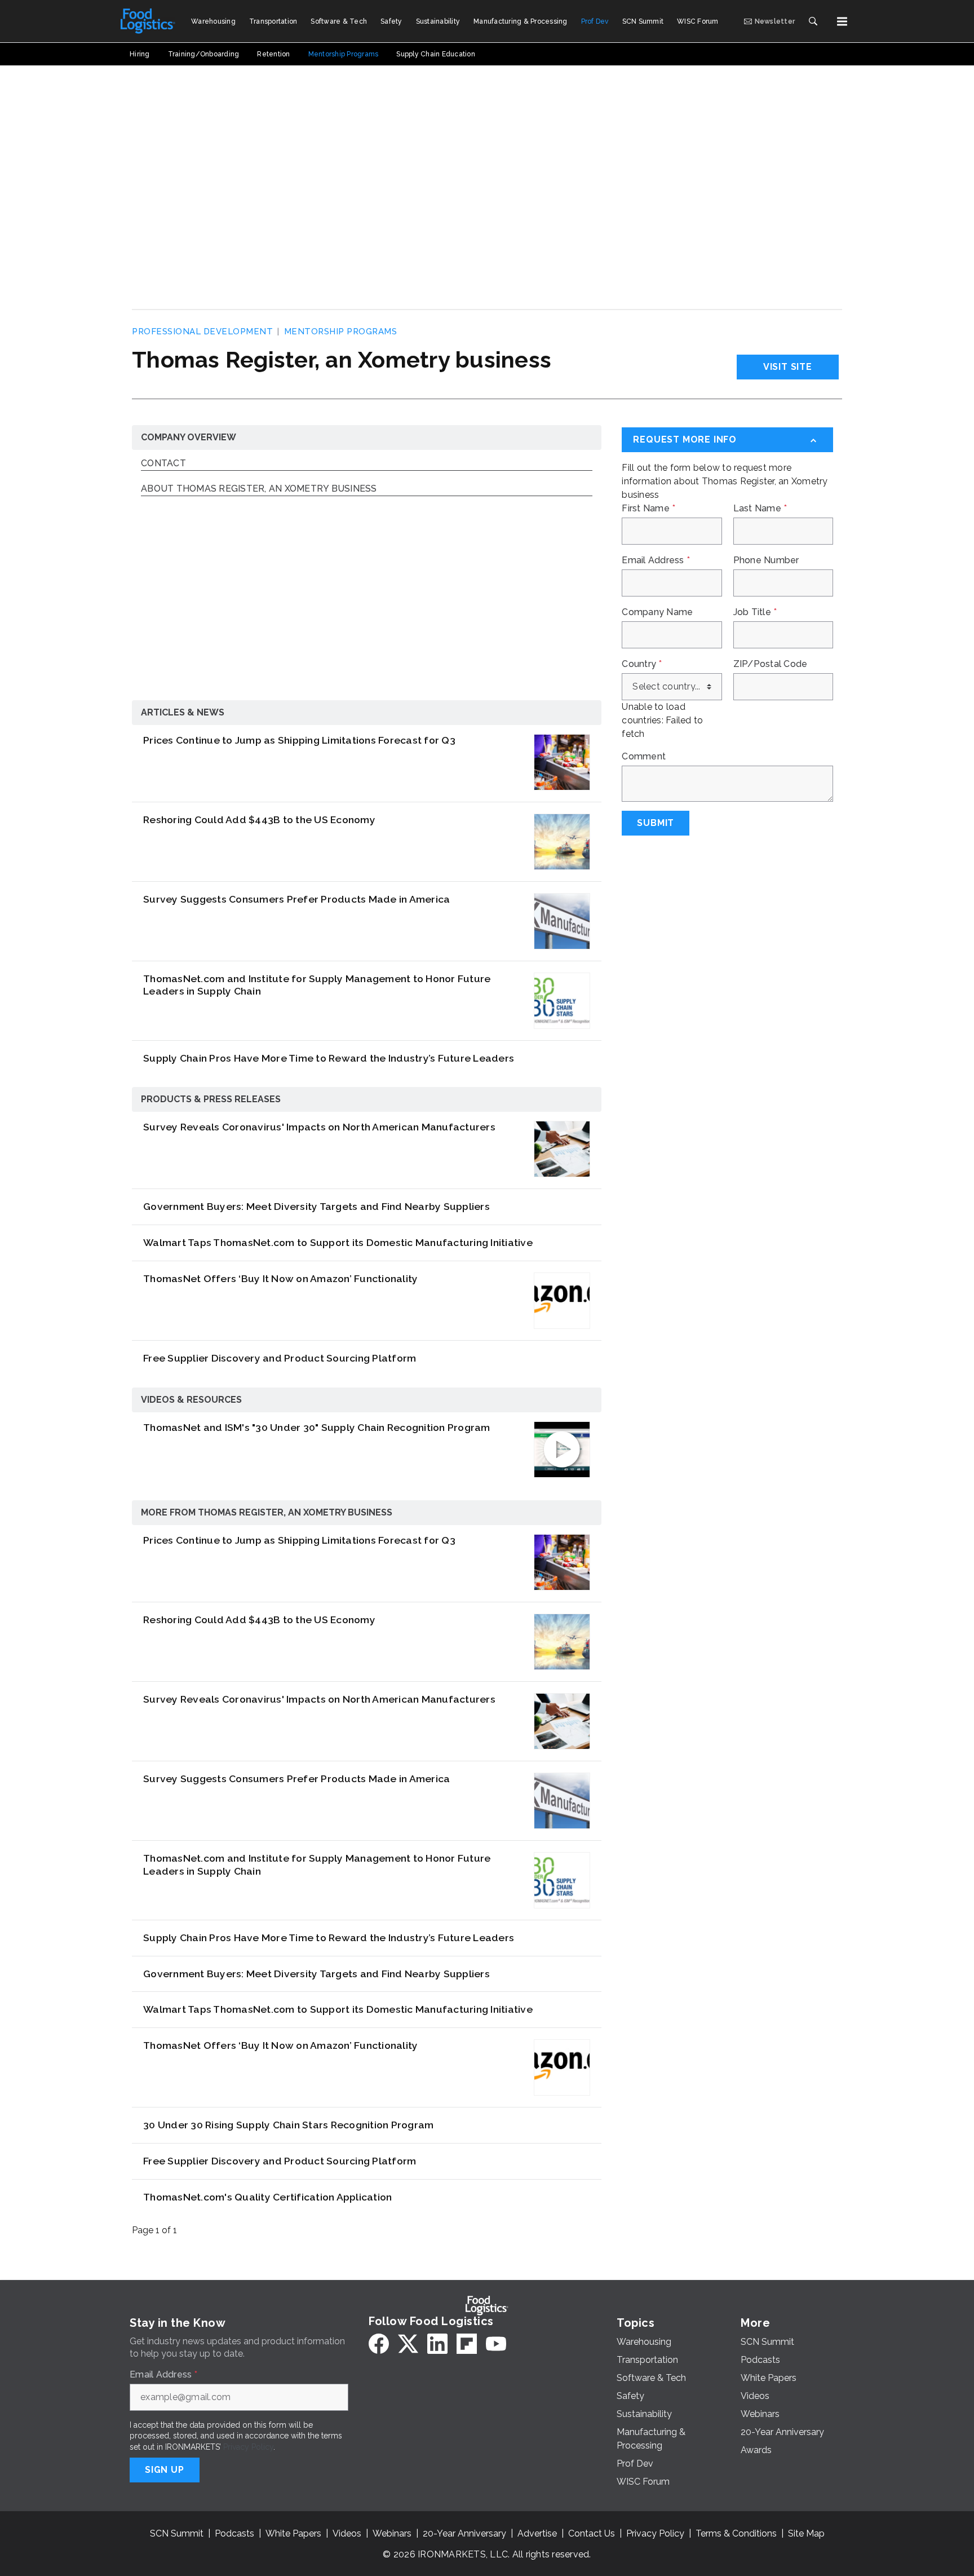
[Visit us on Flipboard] (467, 2344)
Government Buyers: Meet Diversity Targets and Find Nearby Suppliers (316, 1206)
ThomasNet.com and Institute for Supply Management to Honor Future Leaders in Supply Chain (317, 985)
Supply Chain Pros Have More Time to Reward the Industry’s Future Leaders (329, 1058)
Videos (347, 2533)
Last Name (760, 509)
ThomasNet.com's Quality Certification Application (267, 2197)
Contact (163, 464)
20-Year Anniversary (464, 2533)
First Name (648, 509)
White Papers (293, 2533)
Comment (644, 757)
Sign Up (165, 2470)
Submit (656, 823)
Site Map (806, 2533)
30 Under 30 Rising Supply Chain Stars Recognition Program (288, 2125)
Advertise (537, 2533)
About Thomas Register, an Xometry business (259, 489)
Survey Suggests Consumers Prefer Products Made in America (296, 899)
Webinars (392, 2533)
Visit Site (788, 367)
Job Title (755, 612)
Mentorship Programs (341, 332)
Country (642, 664)
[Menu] (842, 21)
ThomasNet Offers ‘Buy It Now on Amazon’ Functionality (280, 1278)
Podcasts (234, 2533)
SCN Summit (177, 2533)
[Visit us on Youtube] (496, 2344)
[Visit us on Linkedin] (437, 2344)
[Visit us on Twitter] (408, 2344)
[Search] (813, 21)
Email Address (656, 560)
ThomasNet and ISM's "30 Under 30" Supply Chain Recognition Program (317, 1427)
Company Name (657, 612)
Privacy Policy (248, 2447)
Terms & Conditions (736, 2533)
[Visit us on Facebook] (379, 2344)
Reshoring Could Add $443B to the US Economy (259, 819)
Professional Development (202, 332)
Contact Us (592, 2533)
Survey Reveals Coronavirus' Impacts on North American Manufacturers (319, 1127)
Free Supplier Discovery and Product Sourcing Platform (280, 1358)
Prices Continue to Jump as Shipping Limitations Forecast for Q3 (299, 740)
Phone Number (766, 560)
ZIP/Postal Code (771, 664)
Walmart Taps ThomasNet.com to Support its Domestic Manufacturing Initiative (338, 1242)
